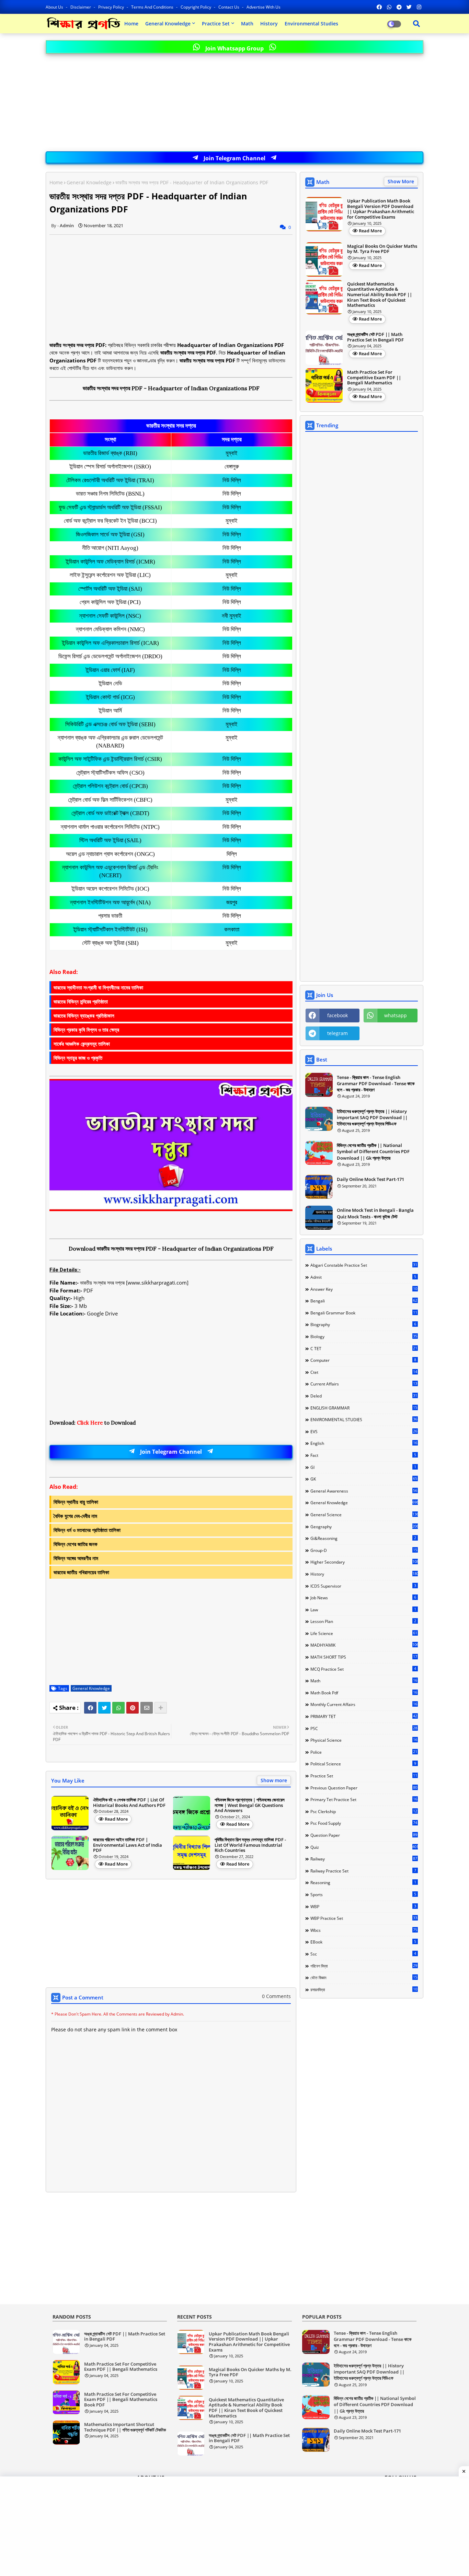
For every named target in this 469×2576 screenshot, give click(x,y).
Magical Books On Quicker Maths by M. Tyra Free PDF (382, 249)
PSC (364, 1728)
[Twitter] (104, 1708)
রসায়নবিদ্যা (364, 1989)
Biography (363, 1324)
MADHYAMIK (364, 1645)
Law (363, 1610)
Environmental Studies (311, 24)
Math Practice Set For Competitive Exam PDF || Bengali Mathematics (374, 378)
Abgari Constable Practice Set (364, 1265)
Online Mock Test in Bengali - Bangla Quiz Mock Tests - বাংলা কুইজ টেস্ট (375, 1213)
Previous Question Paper (364, 1788)
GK (364, 1479)
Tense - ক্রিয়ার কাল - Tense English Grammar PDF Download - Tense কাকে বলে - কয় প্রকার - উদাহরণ (376, 1083)
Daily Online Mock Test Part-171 (370, 1179)
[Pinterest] (133, 1708)
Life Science (364, 1633)
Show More (401, 181)
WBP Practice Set (364, 1918)
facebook (338, 1015)
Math (247, 24)
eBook (363, 1942)
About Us (55, 7)
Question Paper (364, 1835)
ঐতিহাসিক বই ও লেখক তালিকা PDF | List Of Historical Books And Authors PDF (129, 1803)
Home (131, 24)
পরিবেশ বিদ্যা (364, 1966)
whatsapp (396, 1015)
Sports (363, 1894)
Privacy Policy (112, 7)
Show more (274, 1780)
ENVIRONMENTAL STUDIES (364, 1419)
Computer (363, 1360)
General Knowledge (168, 24)
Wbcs (364, 1930)
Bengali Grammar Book (364, 1313)
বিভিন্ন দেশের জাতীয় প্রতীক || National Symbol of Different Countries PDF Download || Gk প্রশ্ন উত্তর (373, 1151)
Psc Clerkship (364, 1811)
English (364, 1443)
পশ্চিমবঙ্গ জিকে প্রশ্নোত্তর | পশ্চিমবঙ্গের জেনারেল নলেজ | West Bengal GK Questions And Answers (250, 1805)
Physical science (364, 1740)
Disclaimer (81, 7)
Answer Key (364, 1289)
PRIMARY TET (364, 1716)
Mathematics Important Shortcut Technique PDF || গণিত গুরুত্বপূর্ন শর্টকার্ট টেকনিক (125, 2427)
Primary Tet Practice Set (364, 1799)
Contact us (229, 7)
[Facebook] (90, 1708)
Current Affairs (364, 1384)
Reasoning (363, 1882)
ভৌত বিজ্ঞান (364, 1977)
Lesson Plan (363, 1621)
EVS (364, 1431)
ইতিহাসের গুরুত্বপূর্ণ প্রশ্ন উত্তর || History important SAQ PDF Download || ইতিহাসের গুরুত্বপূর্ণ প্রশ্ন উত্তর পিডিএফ (372, 1117)
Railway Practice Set (363, 1871)
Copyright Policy (196, 7)
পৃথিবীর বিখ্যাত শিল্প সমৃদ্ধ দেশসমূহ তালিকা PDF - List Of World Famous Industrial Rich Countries (250, 1845)
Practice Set (216, 24)
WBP (363, 1906)
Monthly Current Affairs (364, 1704)
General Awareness (364, 1491)
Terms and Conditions (153, 7)
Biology (364, 1336)
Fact (363, 1455)
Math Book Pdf (364, 1693)
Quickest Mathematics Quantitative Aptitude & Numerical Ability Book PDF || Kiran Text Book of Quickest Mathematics (380, 295)
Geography (364, 1527)
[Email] (147, 1708)
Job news (363, 1598)
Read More (116, 1819)
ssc (363, 1954)
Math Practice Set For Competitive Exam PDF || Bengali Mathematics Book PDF (121, 2400)
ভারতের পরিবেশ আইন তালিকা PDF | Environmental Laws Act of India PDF (128, 1845)
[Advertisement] (235, 103)
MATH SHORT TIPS (364, 1657)
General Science (364, 1515)
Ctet (364, 1372)
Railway (364, 1859)
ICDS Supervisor (363, 1586)
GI (363, 1467)
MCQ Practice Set (363, 1669)
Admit (363, 1277)
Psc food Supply (364, 1823)
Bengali (364, 1301)
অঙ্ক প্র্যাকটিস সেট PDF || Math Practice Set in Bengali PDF (375, 337)
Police (364, 1752)
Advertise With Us (264, 7)
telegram (338, 1033)
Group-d (364, 1550)
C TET (364, 1348)
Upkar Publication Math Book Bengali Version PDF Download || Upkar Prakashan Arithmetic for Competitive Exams (381, 209)
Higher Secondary (364, 1562)
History (269, 24)
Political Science (363, 1764)
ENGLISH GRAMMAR (364, 1408)
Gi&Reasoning (363, 1538)
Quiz (364, 1847)
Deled (364, 1396)
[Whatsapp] (118, 1708)
